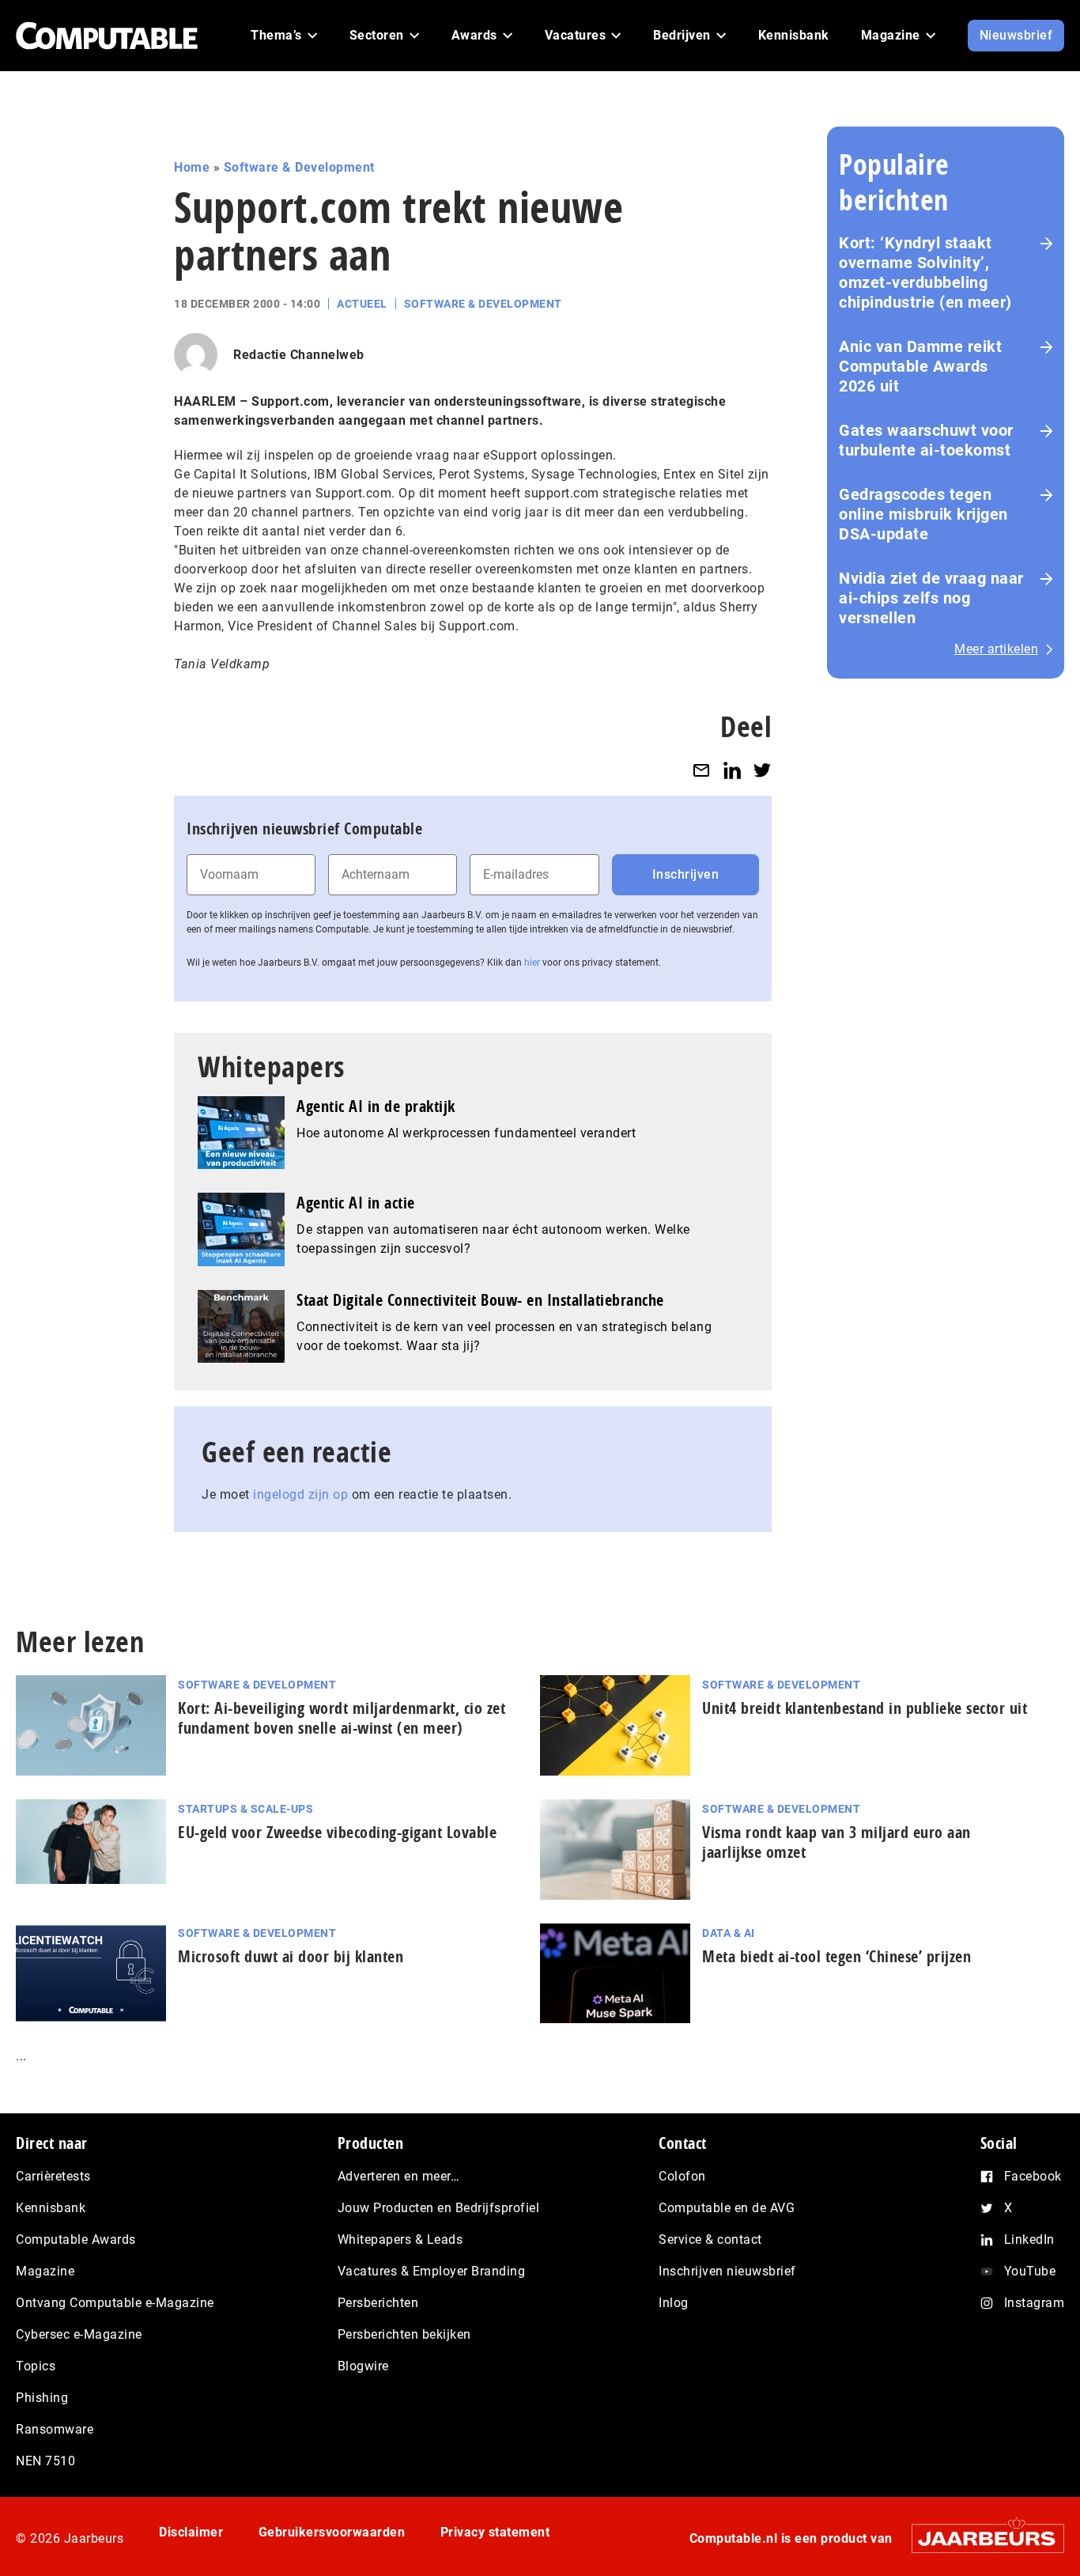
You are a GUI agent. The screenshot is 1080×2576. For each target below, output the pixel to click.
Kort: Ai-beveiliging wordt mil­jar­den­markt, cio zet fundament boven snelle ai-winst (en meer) (342, 1718)
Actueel (362, 304)
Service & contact (710, 2239)
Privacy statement (495, 2532)
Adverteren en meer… (399, 2176)
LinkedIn (1029, 2239)
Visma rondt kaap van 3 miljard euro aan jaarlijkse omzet (836, 1842)
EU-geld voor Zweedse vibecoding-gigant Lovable (337, 1832)
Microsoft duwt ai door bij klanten (291, 1956)
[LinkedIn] (732, 770)
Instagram (1035, 2303)
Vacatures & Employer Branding (432, 2271)
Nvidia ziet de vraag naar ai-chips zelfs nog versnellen (931, 598)
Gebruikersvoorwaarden (332, 2532)
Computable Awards (76, 2239)
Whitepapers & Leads (400, 2239)
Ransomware (55, 2429)
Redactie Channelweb (299, 355)
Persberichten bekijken (404, 2334)
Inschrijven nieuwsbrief (727, 2271)
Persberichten (378, 2303)
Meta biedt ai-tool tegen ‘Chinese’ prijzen (836, 1956)
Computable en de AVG (727, 2208)
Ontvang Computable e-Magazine (115, 2303)
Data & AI (729, 1933)
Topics (36, 2366)
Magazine (45, 2271)
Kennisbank (51, 2208)
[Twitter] (762, 770)
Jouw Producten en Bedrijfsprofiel (439, 2208)
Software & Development (299, 167)
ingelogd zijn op (300, 1494)
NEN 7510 (45, 2461)
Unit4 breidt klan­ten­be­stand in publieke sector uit (865, 1708)
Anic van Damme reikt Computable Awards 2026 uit (920, 366)
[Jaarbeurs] (980, 2538)
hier (532, 963)
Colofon (682, 2176)
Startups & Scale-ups (245, 1809)
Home (192, 167)
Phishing (42, 2398)
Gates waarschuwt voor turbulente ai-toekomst (926, 440)
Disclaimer (191, 2532)
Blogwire (363, 2366)
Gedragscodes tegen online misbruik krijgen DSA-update (923, 514)
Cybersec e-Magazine (79, 2334)
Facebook (1033, 2176)
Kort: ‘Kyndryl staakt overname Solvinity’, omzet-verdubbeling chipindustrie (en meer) (925, 272)
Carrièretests (53, 2176)
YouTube (1030, 2271)
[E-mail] (701, 770)
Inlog (674, 2303)
